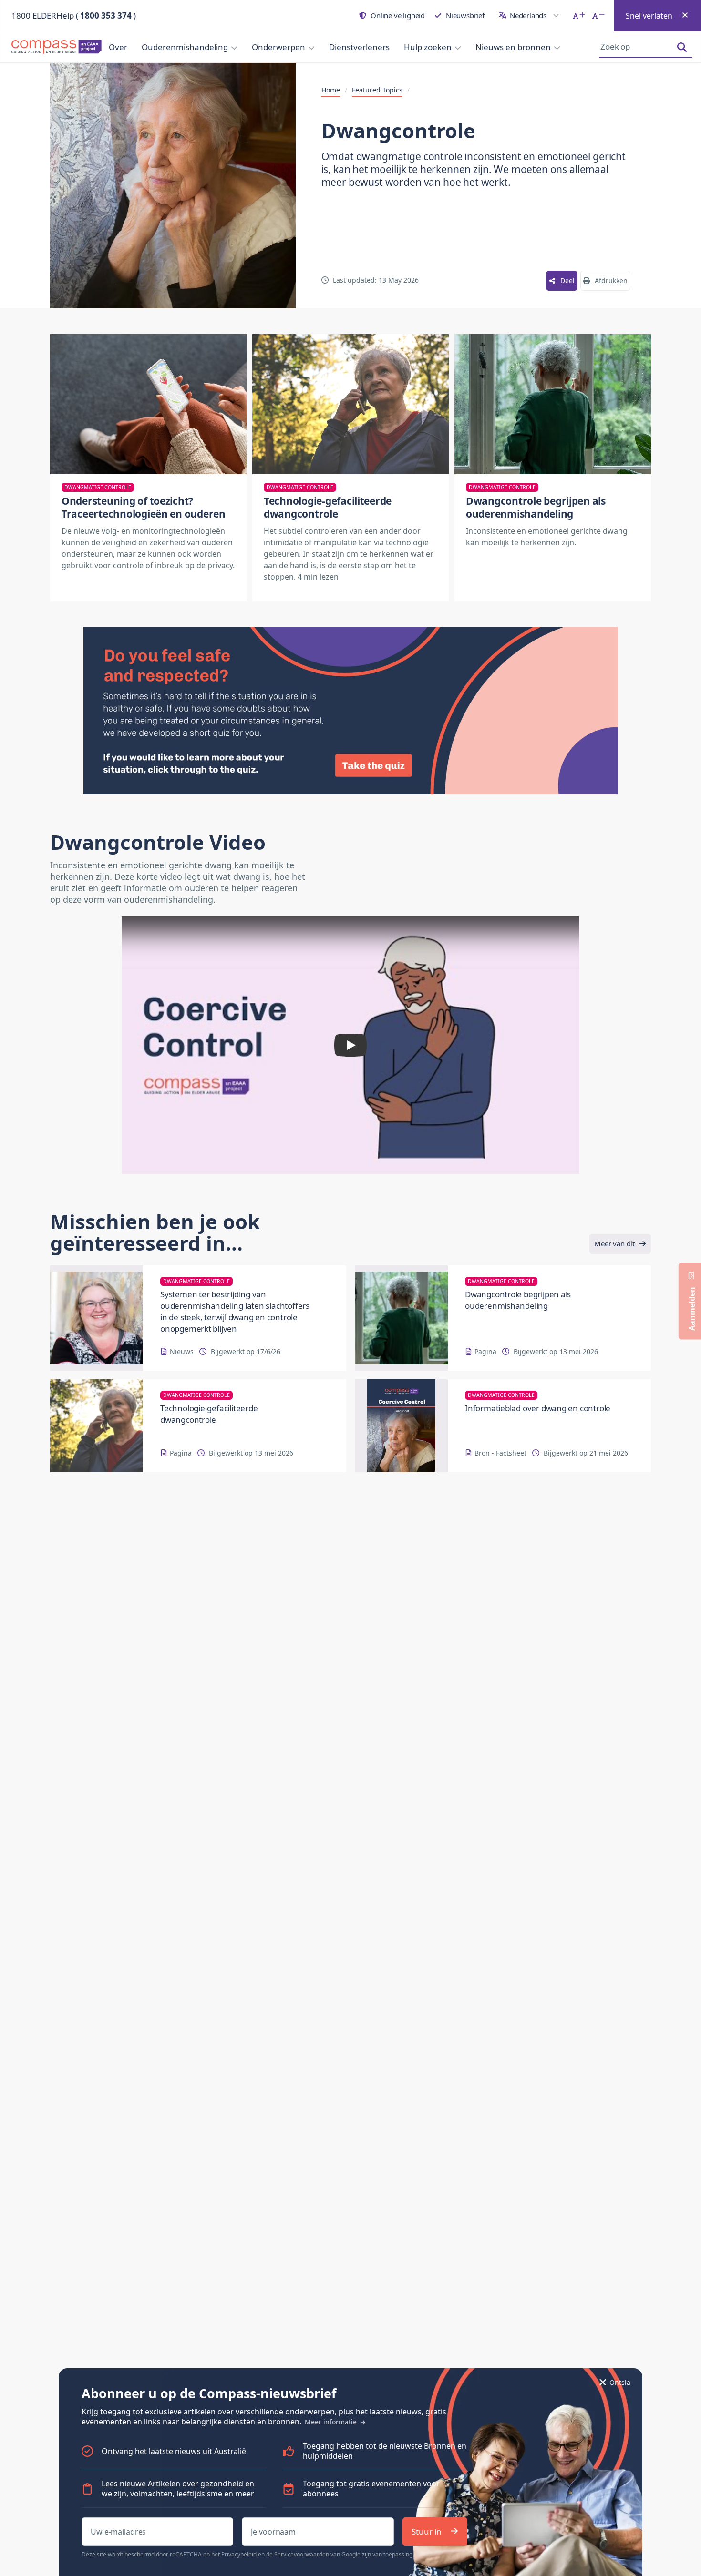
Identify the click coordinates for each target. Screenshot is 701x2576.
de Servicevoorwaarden (298, 2554)
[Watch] (350, 1045)
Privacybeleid (239, 2554)
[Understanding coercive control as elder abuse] (553, 404)
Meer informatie (332, 2422)
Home (331, 90)
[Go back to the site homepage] (51, 47)
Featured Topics (377, 90)
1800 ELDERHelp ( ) (74, 15)
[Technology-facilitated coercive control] (350, 404)
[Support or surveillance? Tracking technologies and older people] (148, 404)
